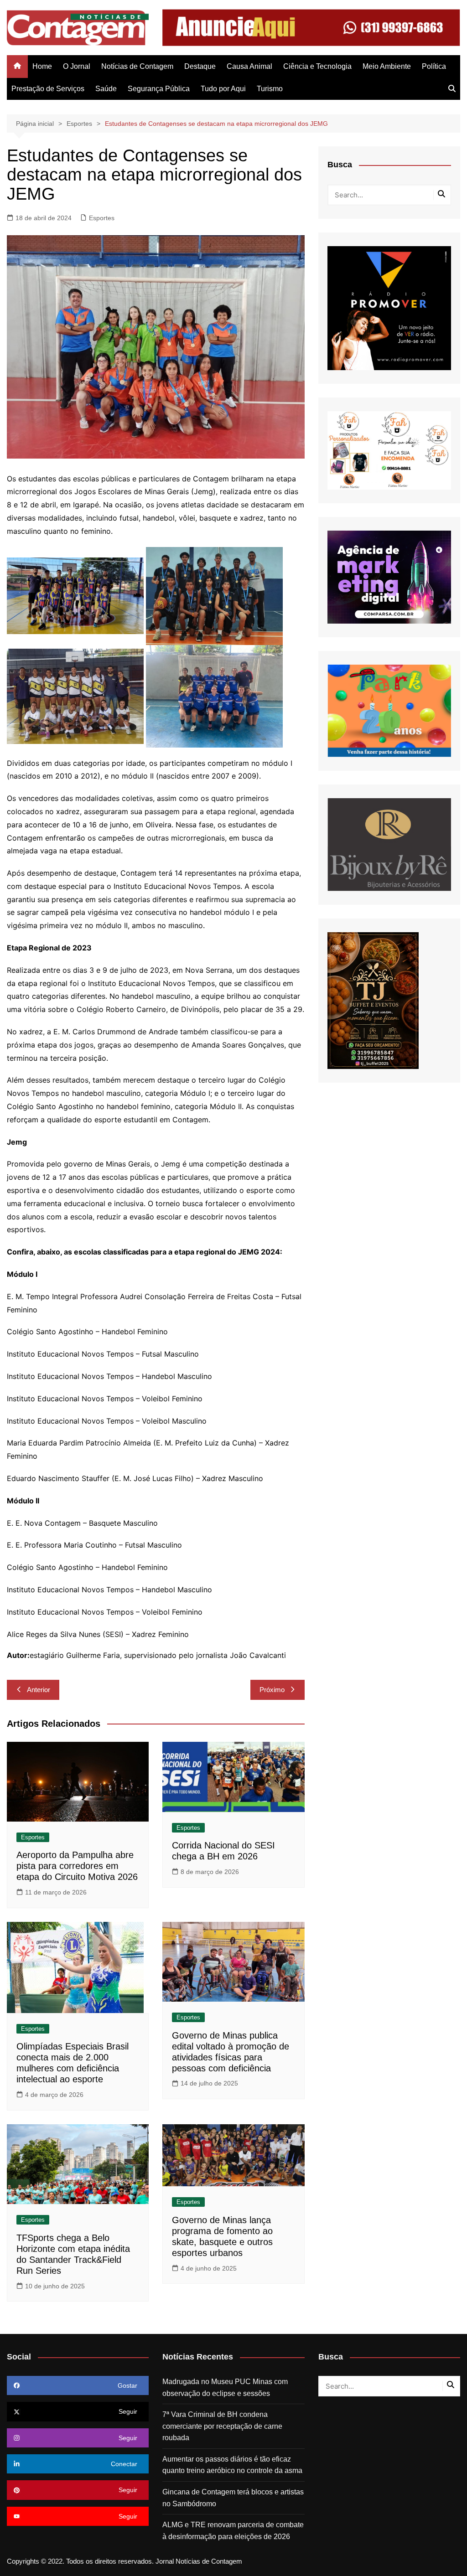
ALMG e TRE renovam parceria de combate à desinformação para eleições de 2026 (233, 2531)
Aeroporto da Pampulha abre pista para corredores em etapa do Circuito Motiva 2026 (77, 1866)
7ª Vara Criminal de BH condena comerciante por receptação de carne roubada (222, 2426)
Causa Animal (249, 66)
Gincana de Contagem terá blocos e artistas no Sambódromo (233, 2498)
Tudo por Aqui (223, 89)
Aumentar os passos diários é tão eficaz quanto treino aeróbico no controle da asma (232, 2465)
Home (42, 66)
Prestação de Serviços (48, 89)
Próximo (272, 1690)
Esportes (102, 218)
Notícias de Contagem (137, 66)
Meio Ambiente (387, 66)
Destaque (200, 66)
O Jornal (77, 66)
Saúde (106, 89)
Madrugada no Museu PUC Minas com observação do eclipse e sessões (225, 2388)
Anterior (39, 1690)
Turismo (270, 89)
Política (434, 66)
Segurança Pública (159, 89)
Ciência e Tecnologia (317, 66)
